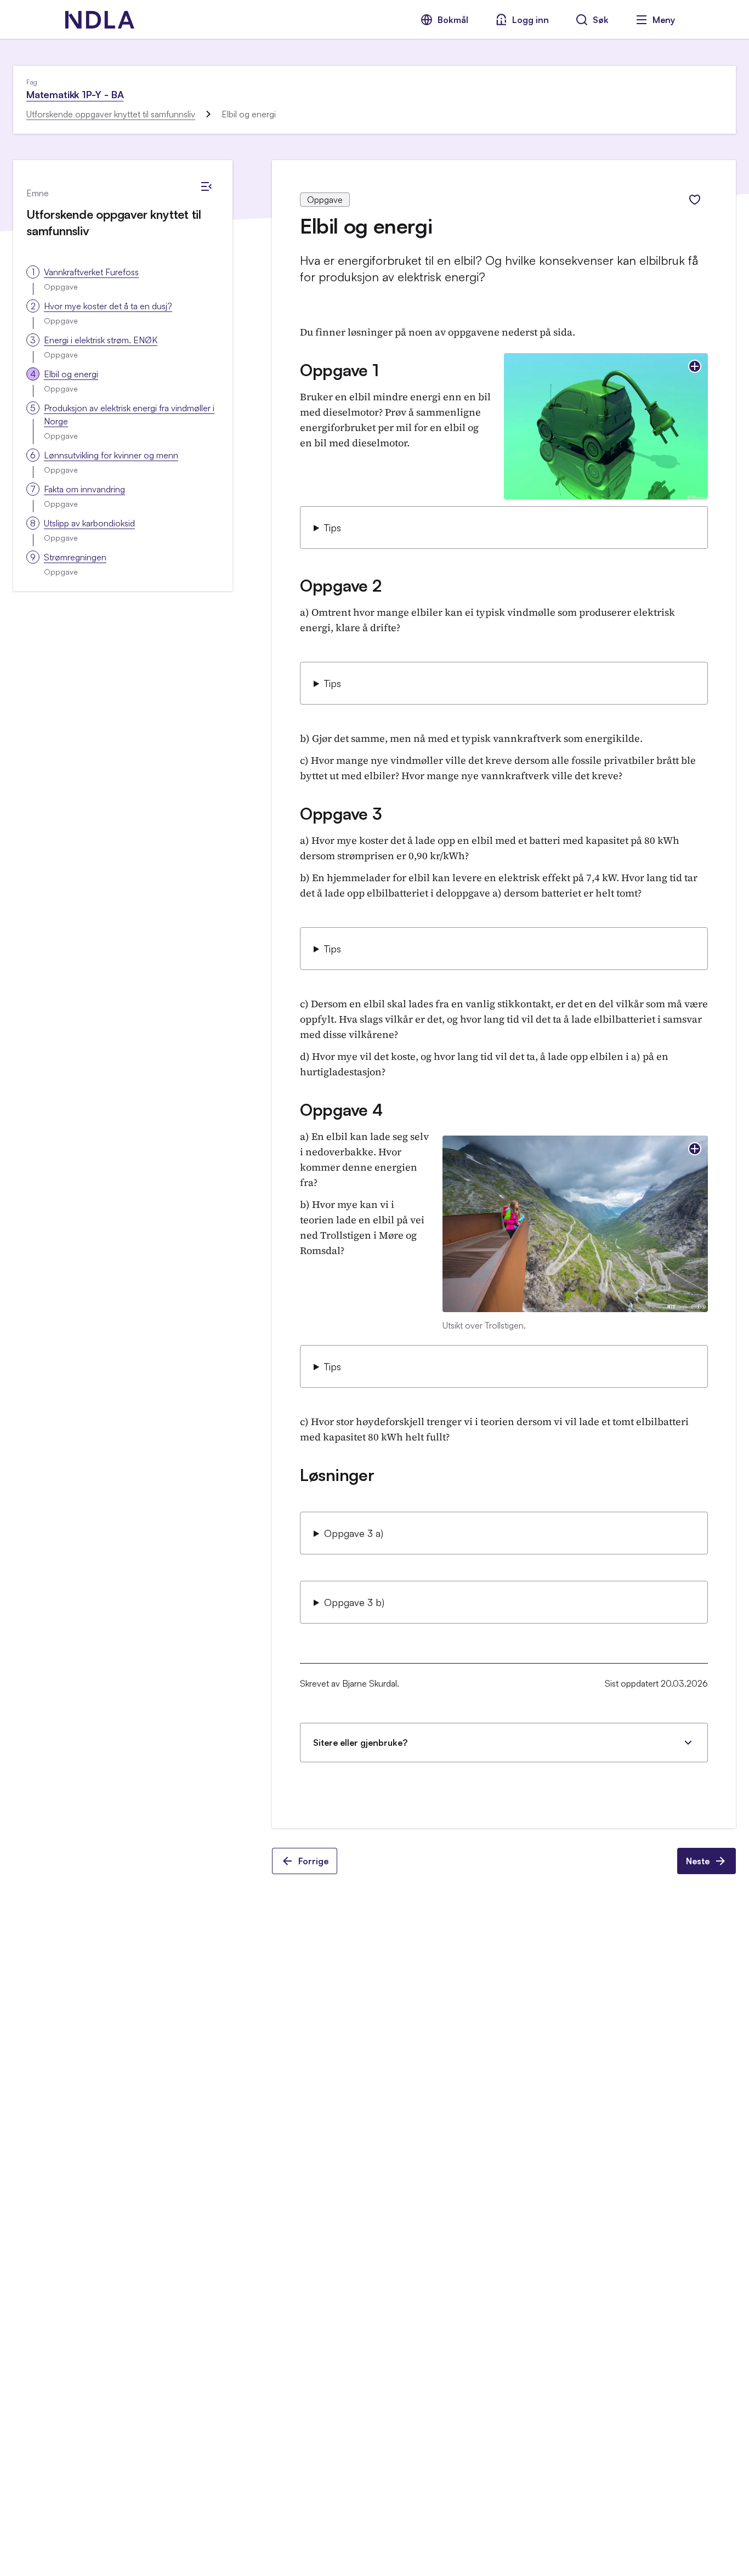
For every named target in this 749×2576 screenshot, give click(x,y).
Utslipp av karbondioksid (89, 523)
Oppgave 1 (339, 370)
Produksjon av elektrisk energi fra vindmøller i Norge (129, 415)
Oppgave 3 (341, 813)
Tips (333, 527)
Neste (698, 1861)
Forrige (313, 1861)
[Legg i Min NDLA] (695, 200)
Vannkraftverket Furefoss (91, 272)
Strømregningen (75, 557)
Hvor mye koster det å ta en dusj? (108, 306)
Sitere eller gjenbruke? (360, 1743)
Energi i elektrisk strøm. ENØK (101, 340)
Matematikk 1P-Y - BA (75, 94)
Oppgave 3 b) (354, 1602)
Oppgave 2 (341, 585)
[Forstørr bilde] (695, 366)
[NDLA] (100, 20)
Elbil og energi (71, 374)
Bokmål (453, 20)
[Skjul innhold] (206, 186)
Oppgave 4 (341, 1110)
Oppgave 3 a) (354, 1533)
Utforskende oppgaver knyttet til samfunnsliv (111, 114)
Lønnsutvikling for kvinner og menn (111, 455)
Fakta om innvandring (84, 489)
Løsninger (337, 1475)
